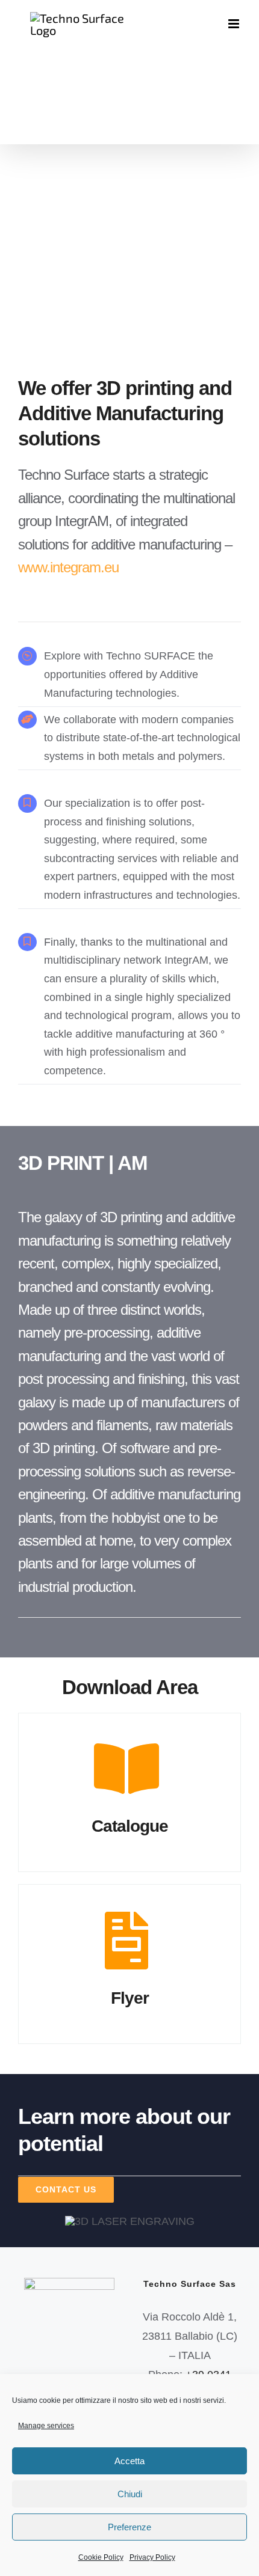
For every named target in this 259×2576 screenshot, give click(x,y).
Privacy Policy (152, 2557)
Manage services (46, 2426)
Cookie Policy (101, 2557)
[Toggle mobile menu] (235, 24)
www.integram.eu (68, 567)
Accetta (129, 2461)
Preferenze (129, 2527)
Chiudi (130, 2494)
